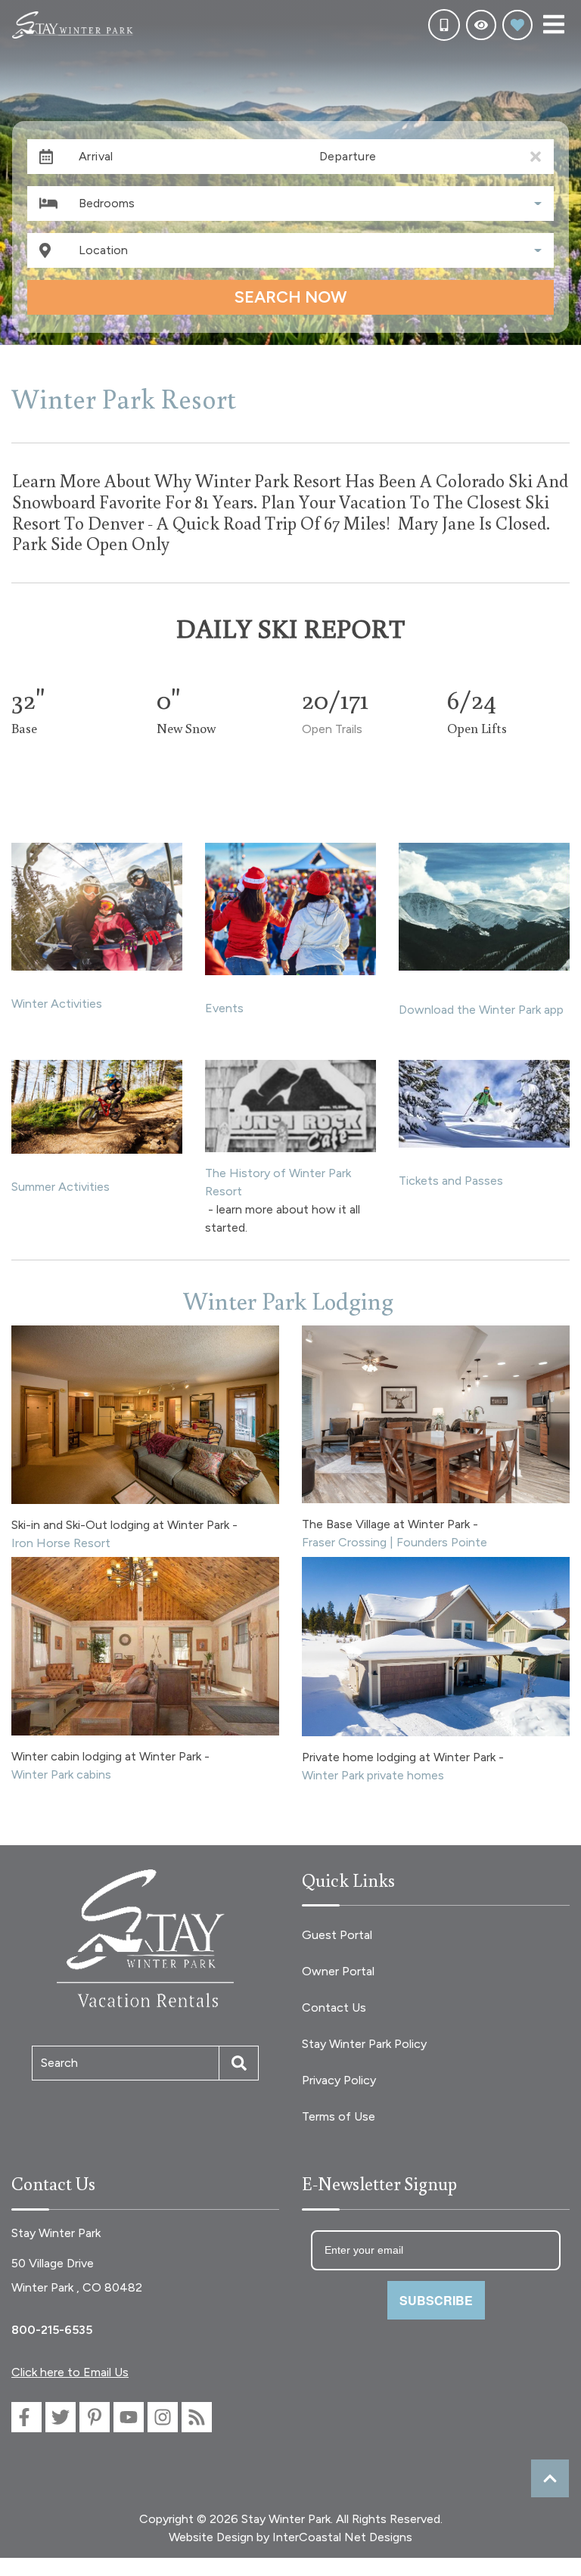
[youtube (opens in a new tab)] (129, 2417)
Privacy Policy (339, 2080)
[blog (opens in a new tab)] (197, 2417)
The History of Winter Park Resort (278, 1182)
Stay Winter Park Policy (364, 2044)
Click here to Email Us (70, 2372)
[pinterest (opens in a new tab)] (95, 2417)
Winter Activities (57, 1004)
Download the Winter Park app (481, 1010)
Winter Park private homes (373, 1775)
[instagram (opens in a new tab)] (163, 2417)
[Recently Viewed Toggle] (481, 25)
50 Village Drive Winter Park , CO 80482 (77, 2275)
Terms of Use (339, 2116)
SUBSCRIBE (436, 2300)
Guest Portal (337, 1935)
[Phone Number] (444, 25)
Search (59, 2063)
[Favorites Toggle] (517, 25)
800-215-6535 (52, 2330)
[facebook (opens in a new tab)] (26, 2417)
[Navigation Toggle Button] (554, 24)
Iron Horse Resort (61, 1543)
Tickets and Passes (451, 1181)
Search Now (290, 297)
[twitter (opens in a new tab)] (61, 2417)
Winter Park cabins (61, 1774)
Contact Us (334, 2007)
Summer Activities (61, 1187)
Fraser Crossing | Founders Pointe (395, 1542)
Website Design (211, 2537)
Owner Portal (338, 1971)
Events (224, 1008)
